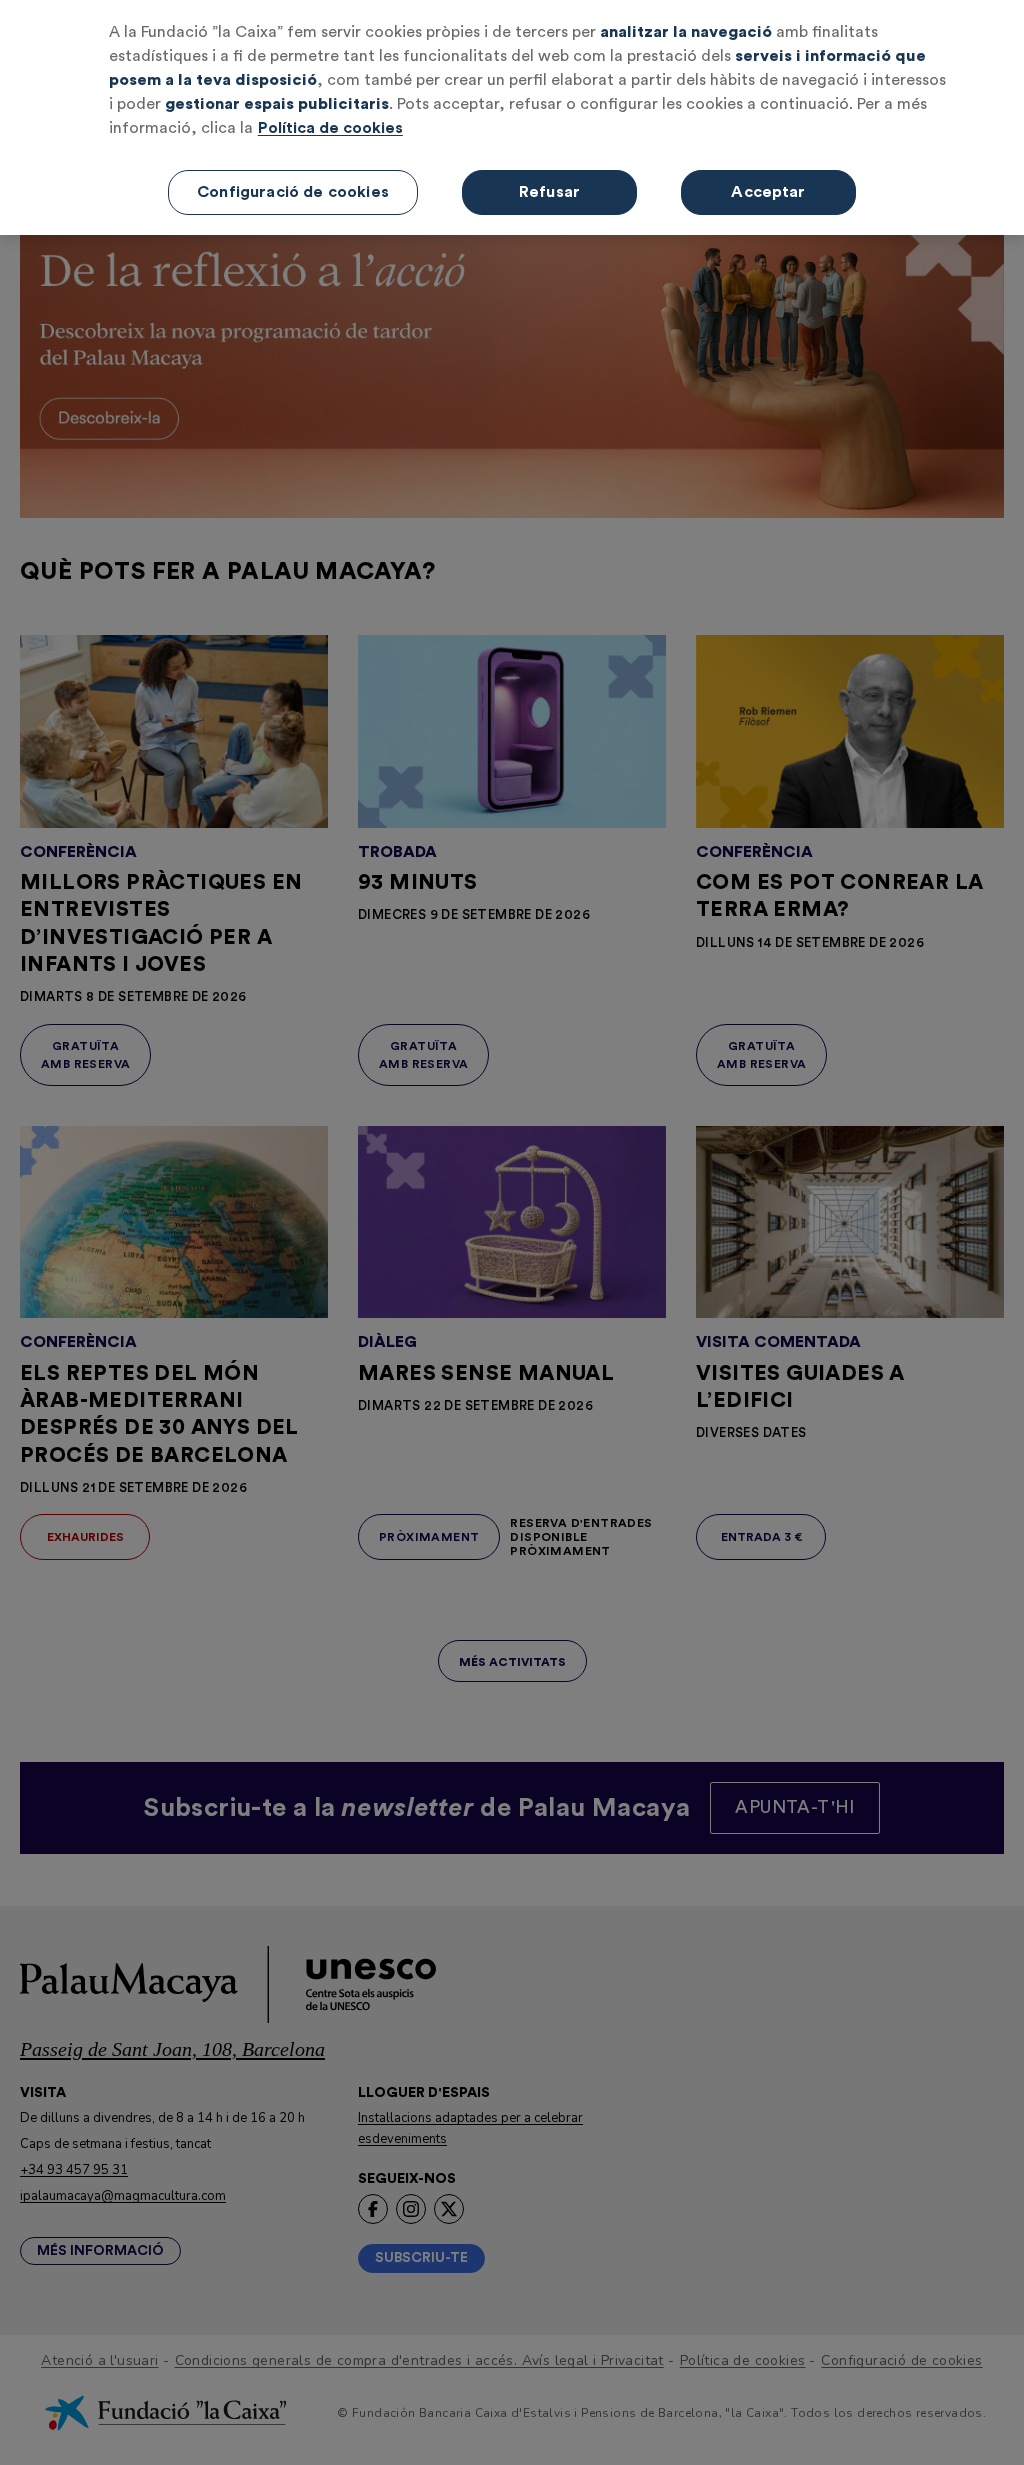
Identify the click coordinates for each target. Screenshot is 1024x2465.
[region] (512, 117)
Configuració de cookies (293, 192)
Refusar (549, 192)
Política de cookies (330, 128)
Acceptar (768, 192)
